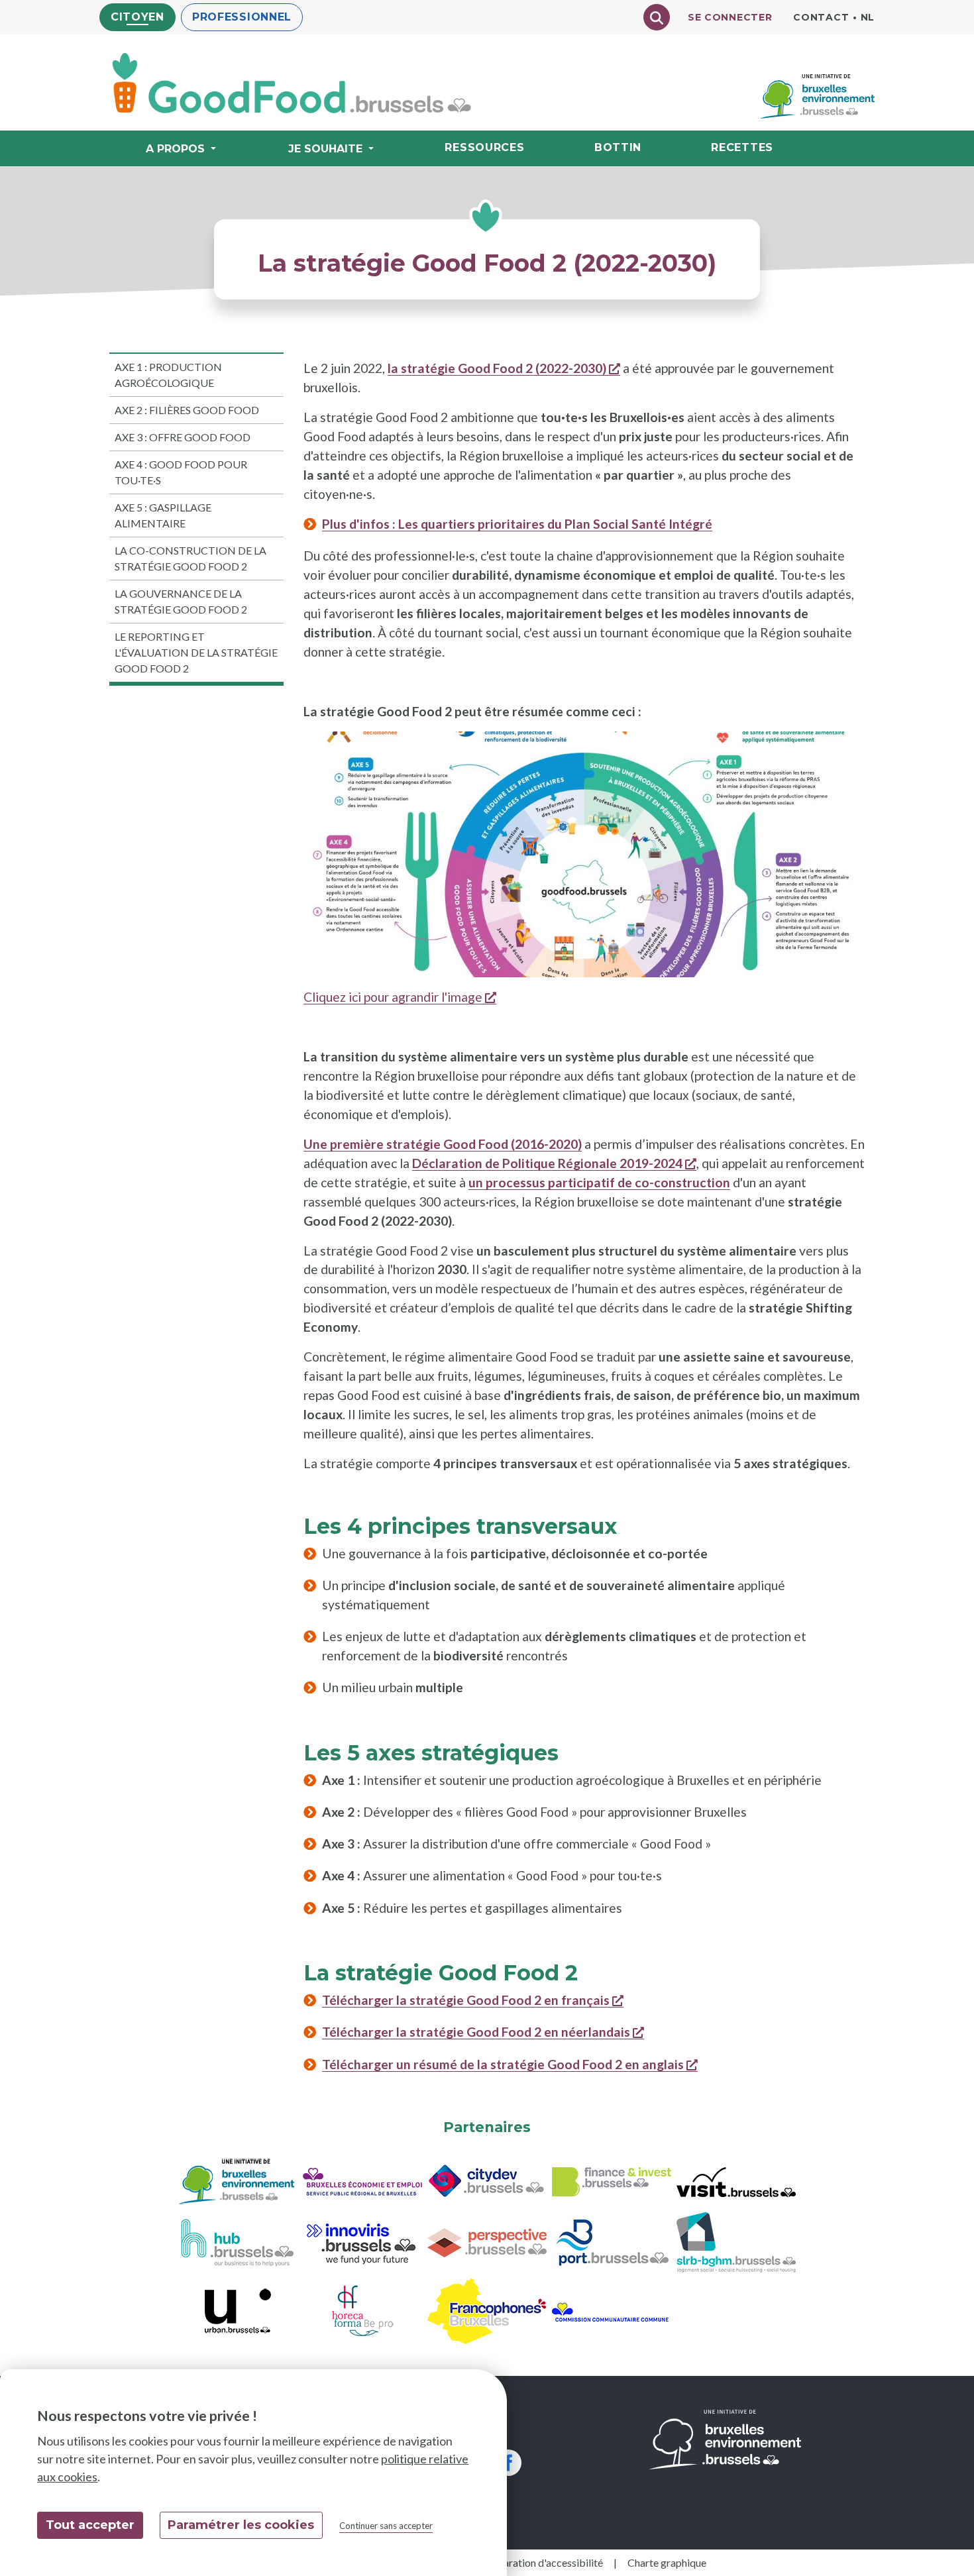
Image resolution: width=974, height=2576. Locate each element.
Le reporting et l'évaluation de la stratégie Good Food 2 (196, 652)
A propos (175, 149)
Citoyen (137, 17)
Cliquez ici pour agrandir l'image (400, 997)
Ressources (484, 147)
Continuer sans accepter (386, 2526)
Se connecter (730, 17)
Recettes (742, 147)
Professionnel (242, 17)
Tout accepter (90, 2525)
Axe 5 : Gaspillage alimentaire (163, 515)
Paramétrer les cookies (241, 2525)
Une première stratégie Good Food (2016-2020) (443, 1144)
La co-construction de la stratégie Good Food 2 (190, 558)
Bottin (618, 147)
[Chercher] (657, 17)
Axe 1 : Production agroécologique (168, 375)
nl (868, 17)
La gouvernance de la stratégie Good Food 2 (181, 601)
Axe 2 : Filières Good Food (187, 410)
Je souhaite (325, 149)
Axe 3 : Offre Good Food (183, 437)
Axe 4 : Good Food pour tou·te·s (181, 472)
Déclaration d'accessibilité (543, 2562)
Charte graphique (667, 2562)
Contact (821, 17)
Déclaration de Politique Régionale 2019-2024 (554, 1163)
